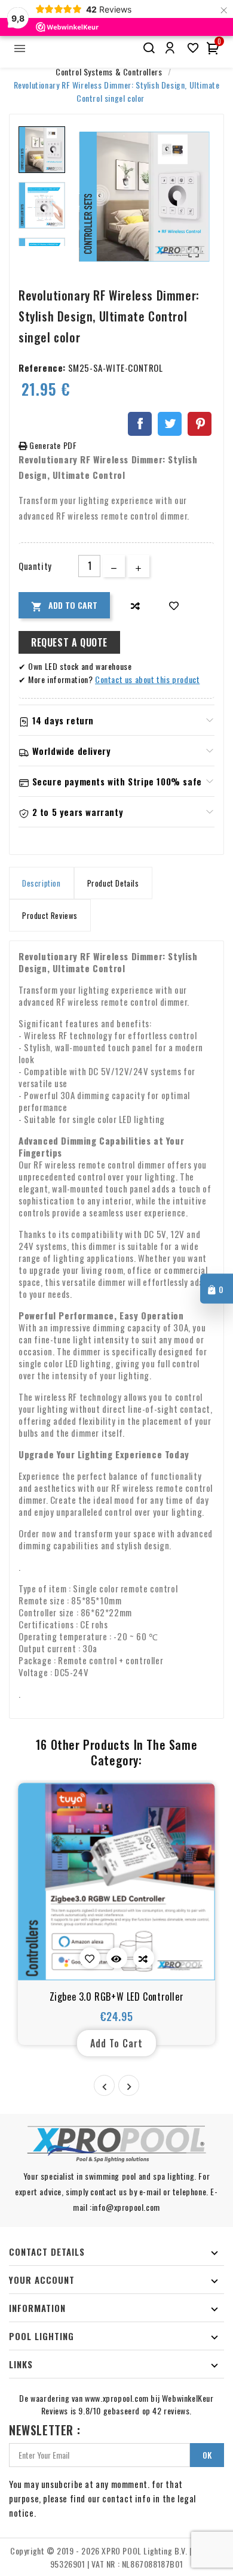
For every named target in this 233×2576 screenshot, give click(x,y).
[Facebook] (140, 424)
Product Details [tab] (113, 883)
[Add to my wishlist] (174, 606)
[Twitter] (170, 424)
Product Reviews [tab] (50, 915)
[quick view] (117, 1958)
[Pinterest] (200, 424)
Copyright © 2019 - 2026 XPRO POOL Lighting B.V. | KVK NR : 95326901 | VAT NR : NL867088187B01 (116, 2557)
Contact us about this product (147, 679)
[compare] (135, 606)
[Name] (148, 48)
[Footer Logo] (116, 2144)
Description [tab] (42, 883)
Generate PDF (52, 445)
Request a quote (69, 642)
